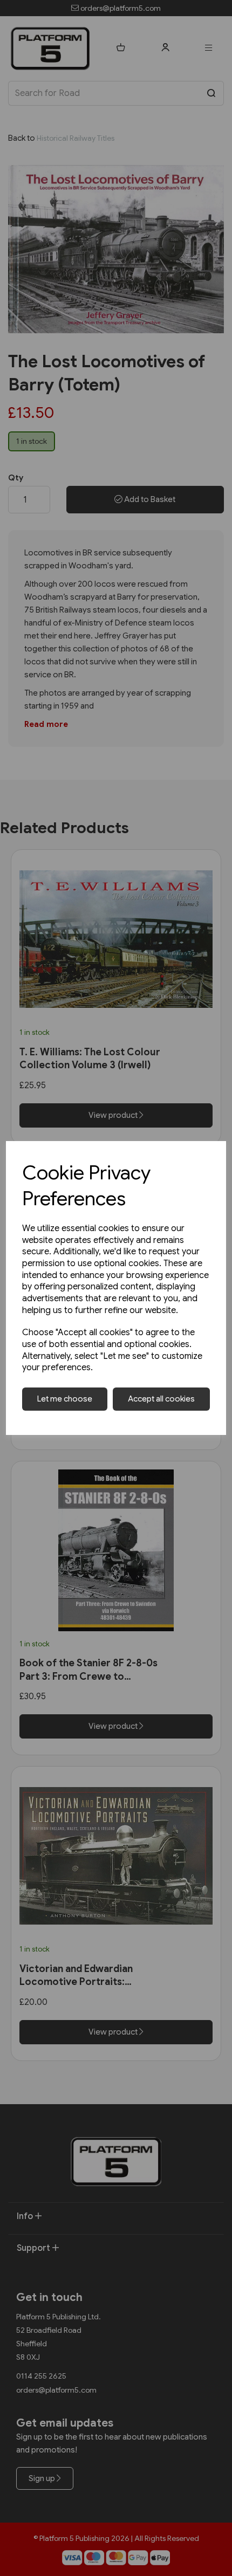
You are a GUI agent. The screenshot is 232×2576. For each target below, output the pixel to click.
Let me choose (65, 1399)
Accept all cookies (161, 1399)
